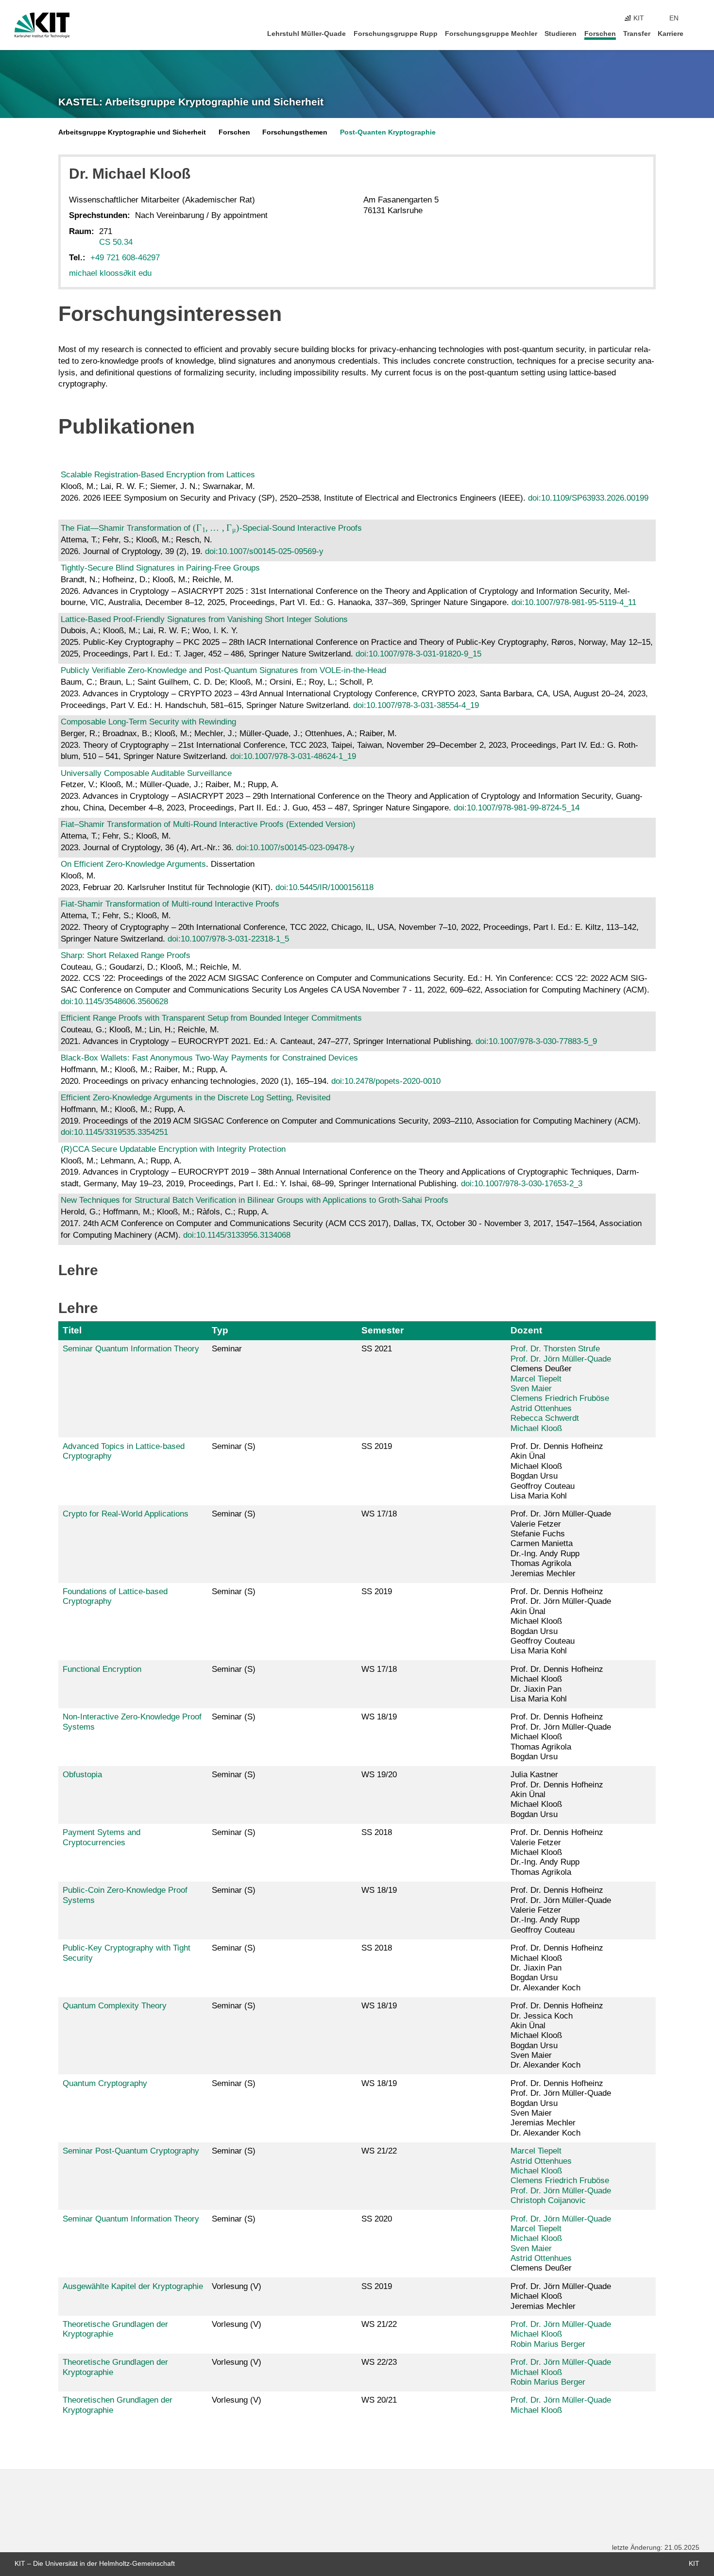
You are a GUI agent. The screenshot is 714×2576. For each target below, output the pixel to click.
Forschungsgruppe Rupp (396, 34)
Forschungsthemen (295, 132)
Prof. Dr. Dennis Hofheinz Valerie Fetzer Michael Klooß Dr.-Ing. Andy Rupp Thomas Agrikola (557, 1852)
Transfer (637, 34)
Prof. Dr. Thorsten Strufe (555, 1349)
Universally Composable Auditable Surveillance (146, 773)
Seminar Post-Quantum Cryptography (131, 2151)
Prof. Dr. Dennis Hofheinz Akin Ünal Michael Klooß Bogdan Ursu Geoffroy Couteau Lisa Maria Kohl (557, 1471)
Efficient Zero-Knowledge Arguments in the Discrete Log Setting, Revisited (195, 1098)
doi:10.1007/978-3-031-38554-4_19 (416, 705)
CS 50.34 (116, 242)
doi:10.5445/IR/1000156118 (324, 887)
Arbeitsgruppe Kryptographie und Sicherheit (132, 132)
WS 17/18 (379, 1514)
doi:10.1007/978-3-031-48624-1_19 (293, 756)
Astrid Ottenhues (541, 1408)
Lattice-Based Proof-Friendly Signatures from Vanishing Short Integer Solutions (204, 619)
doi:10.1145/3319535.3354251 (114, 1132)
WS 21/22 (379, 2151)
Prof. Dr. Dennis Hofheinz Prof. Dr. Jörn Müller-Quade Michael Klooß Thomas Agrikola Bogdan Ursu (561, 1737)
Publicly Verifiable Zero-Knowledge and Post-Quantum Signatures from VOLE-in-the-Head (223, 670)
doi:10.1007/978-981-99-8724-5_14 (517, 808)
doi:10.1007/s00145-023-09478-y (295, 848)
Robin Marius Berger (548, 2344)
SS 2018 (377, 1832)
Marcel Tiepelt (536, 1379)
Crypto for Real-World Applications (126, 1514)
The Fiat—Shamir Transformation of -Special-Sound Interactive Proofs (211, 528)
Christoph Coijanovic (548, 2200)
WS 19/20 (379, 1775)
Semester (382, 1330)
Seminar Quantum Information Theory (131, 1349)
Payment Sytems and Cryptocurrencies (102, 1837)
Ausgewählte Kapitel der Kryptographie (133, 2286)
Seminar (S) (234, 1446)
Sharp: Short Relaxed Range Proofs (126, 955)
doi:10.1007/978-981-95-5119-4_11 (574, 602)
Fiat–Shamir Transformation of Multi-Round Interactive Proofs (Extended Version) (208, 824)
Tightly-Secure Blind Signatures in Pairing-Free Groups (160, 568)
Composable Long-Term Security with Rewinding (148, 722)
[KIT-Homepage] (42, 25)
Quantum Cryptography (105, 2083)
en (674, 18)
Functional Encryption (102, 1669)
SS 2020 (377, 2219)
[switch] (697, 18)
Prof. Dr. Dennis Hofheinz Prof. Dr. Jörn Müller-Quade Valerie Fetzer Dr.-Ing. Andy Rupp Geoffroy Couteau (561, 1910)
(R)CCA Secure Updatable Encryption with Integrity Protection (173, 1149)
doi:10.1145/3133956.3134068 (237, 1235)
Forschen (600, 34)
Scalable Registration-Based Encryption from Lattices (158, 475)
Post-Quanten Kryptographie (388, 132)
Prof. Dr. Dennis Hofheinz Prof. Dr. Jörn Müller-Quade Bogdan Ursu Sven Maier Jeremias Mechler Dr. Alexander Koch (561, 2108)
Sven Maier (531, 1389)
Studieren (561, 34)
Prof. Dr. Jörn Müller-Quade (561, 1359)
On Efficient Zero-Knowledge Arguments (133, 864)
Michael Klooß (536, 1428)
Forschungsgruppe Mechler (491, 34)
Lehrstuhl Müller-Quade (306, 34)
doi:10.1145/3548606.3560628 (114, 1002)
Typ (220, 1330)
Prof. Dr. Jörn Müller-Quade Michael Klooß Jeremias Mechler (561, 2296)
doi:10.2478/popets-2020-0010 (386, 1081)
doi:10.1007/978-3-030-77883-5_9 (536, 1041)
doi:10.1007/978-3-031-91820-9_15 (418, 654)
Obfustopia (82, 1775)
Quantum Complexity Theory (115, 2006)
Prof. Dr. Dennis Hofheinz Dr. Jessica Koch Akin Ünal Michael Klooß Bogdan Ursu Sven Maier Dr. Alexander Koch (557, 2035)
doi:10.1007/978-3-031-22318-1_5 (228, 939)
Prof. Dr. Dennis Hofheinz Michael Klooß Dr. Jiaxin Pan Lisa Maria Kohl (557, 1684)
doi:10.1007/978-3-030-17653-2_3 (522, 1184)
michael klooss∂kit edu (110, 273)
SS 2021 (377, 1349)
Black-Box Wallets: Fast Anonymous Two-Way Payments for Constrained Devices (209, 1058)
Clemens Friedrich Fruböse (560, 1398)
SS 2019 (377, 1446)
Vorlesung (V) (237, 2286)
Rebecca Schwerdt (545, 1418)
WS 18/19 (379, 1717)
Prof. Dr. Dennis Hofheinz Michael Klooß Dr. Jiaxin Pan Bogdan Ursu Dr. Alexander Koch (557, 1968)
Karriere (671, 34)
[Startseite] (697, 33)
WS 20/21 (379, 2400)
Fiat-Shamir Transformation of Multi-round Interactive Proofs (170, 904)
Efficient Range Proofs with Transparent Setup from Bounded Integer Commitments (211, 1018)
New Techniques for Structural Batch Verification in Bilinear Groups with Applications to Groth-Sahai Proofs (255, 1200)
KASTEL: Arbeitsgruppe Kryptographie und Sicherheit (191, 102)
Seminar (227, 1349)
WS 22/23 (379, 2362)
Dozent (526, 1330)
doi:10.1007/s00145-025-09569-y (264, 551)
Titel (72, 1330)
